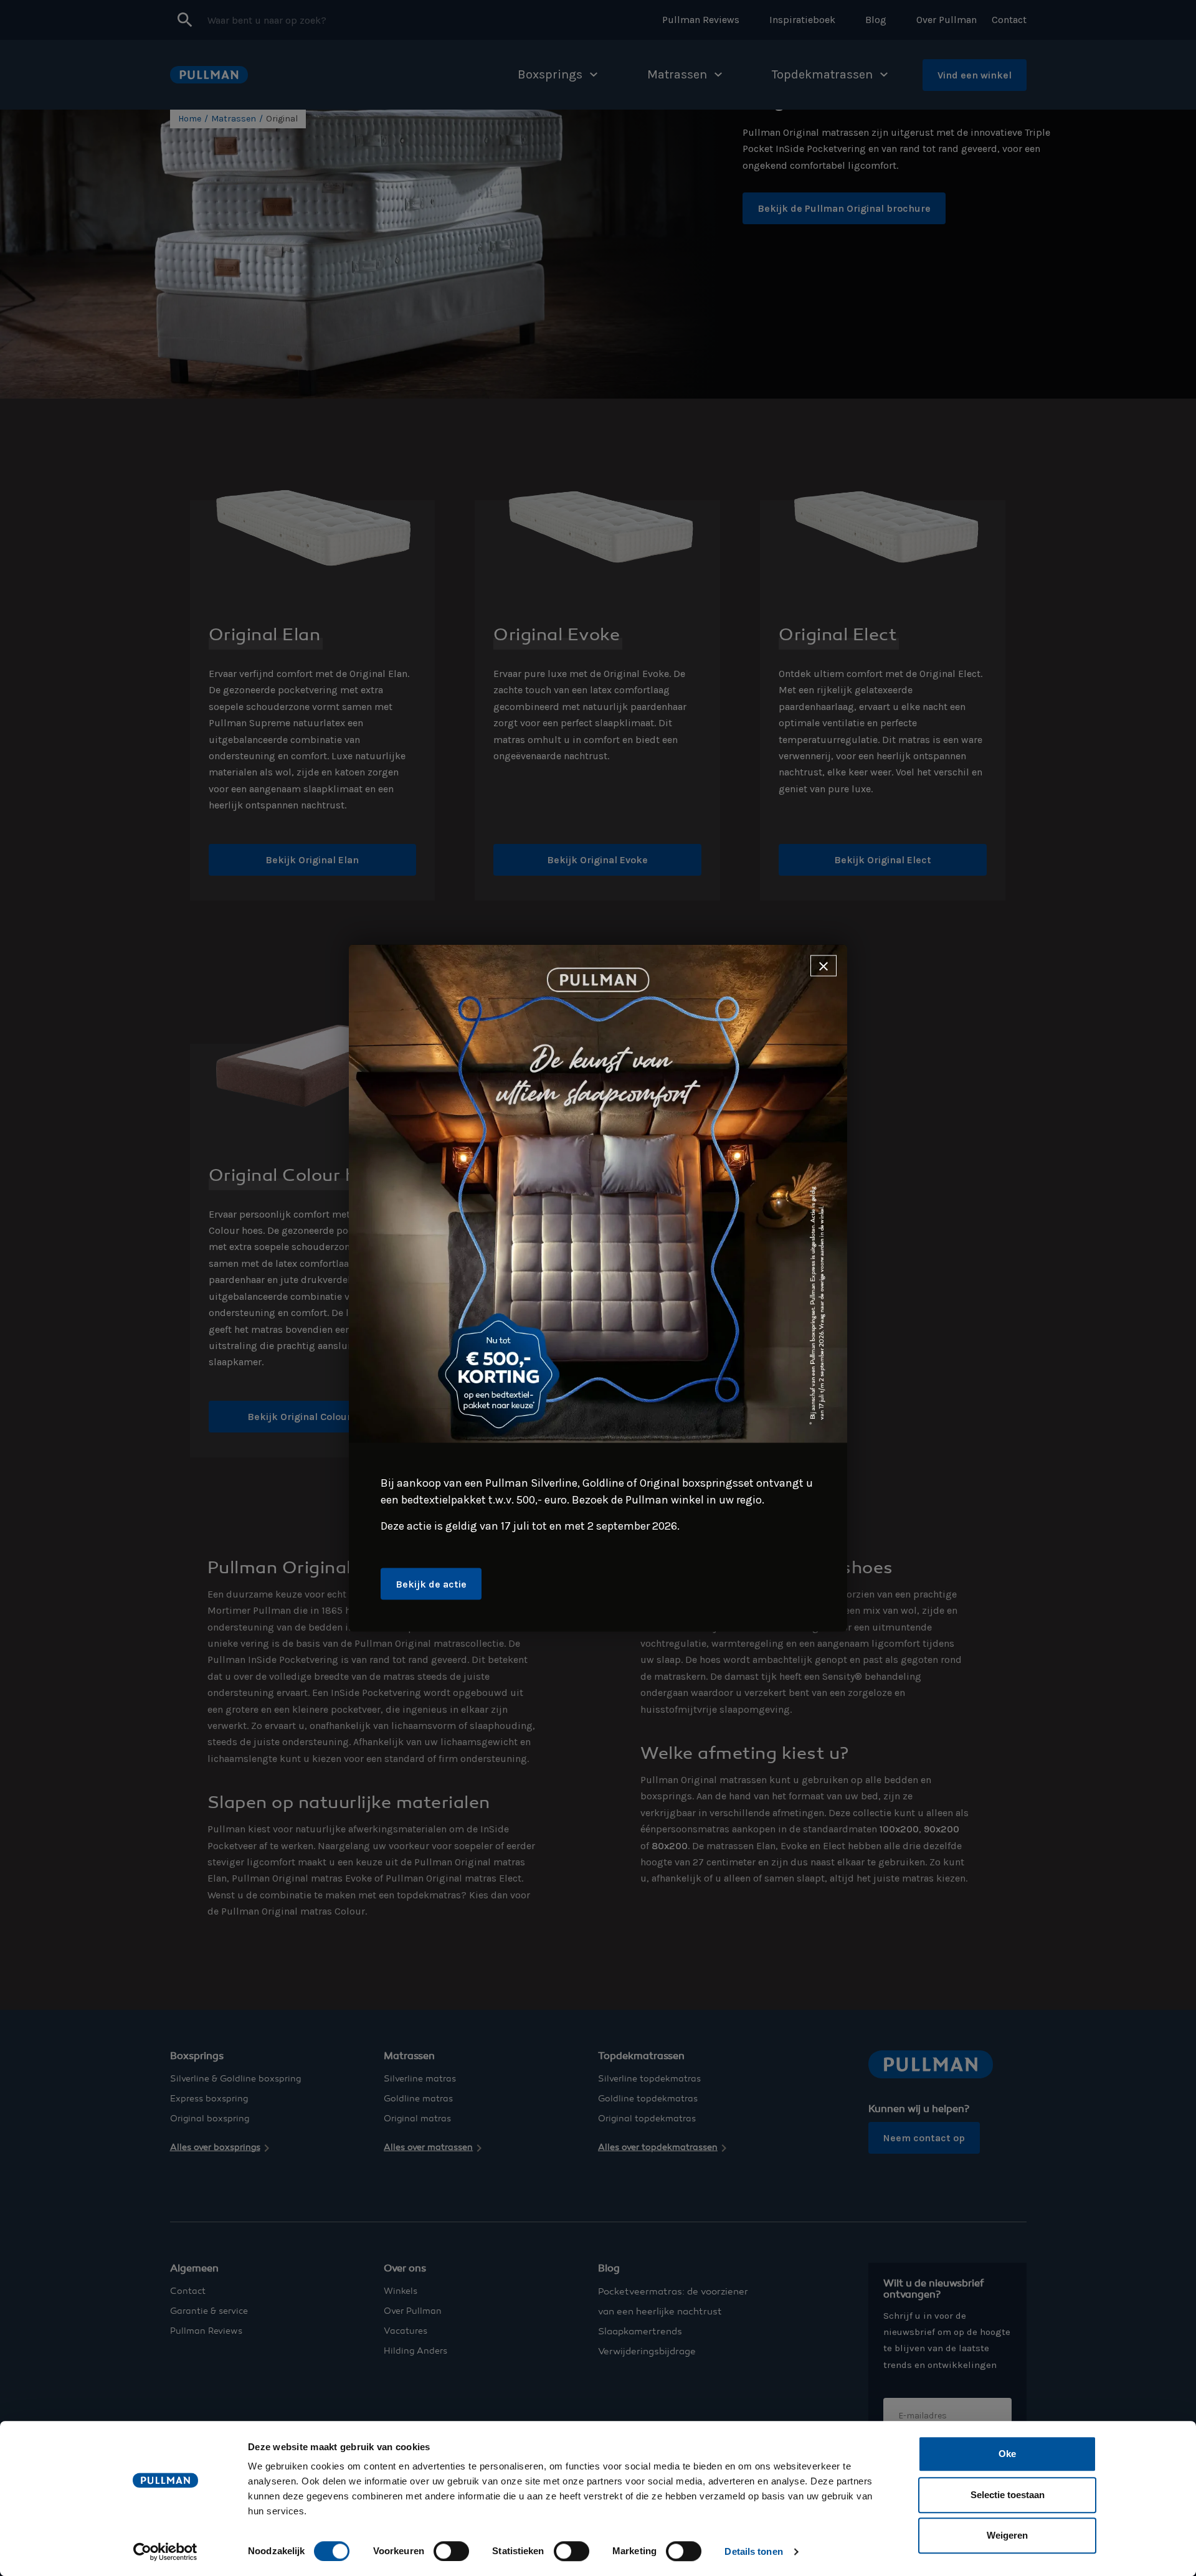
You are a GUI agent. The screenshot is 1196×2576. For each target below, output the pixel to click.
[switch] (451, 2551)
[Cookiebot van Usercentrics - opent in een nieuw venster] (165, 2552)
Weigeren (1007, 2535)
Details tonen (753, 2551)
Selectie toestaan (1008, 2495)
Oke (1007, 2454)
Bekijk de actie (431, 1584)
